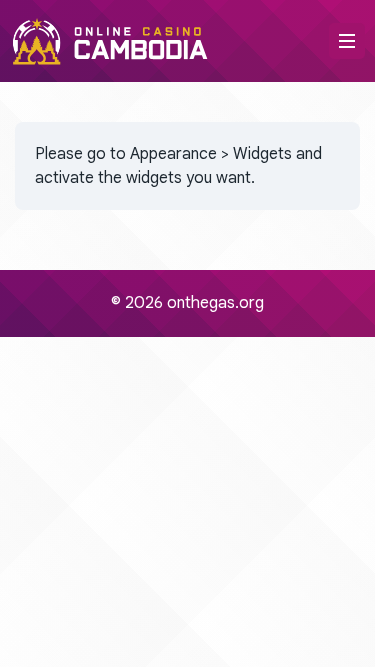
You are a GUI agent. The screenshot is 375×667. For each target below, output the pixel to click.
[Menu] (347, 41)
